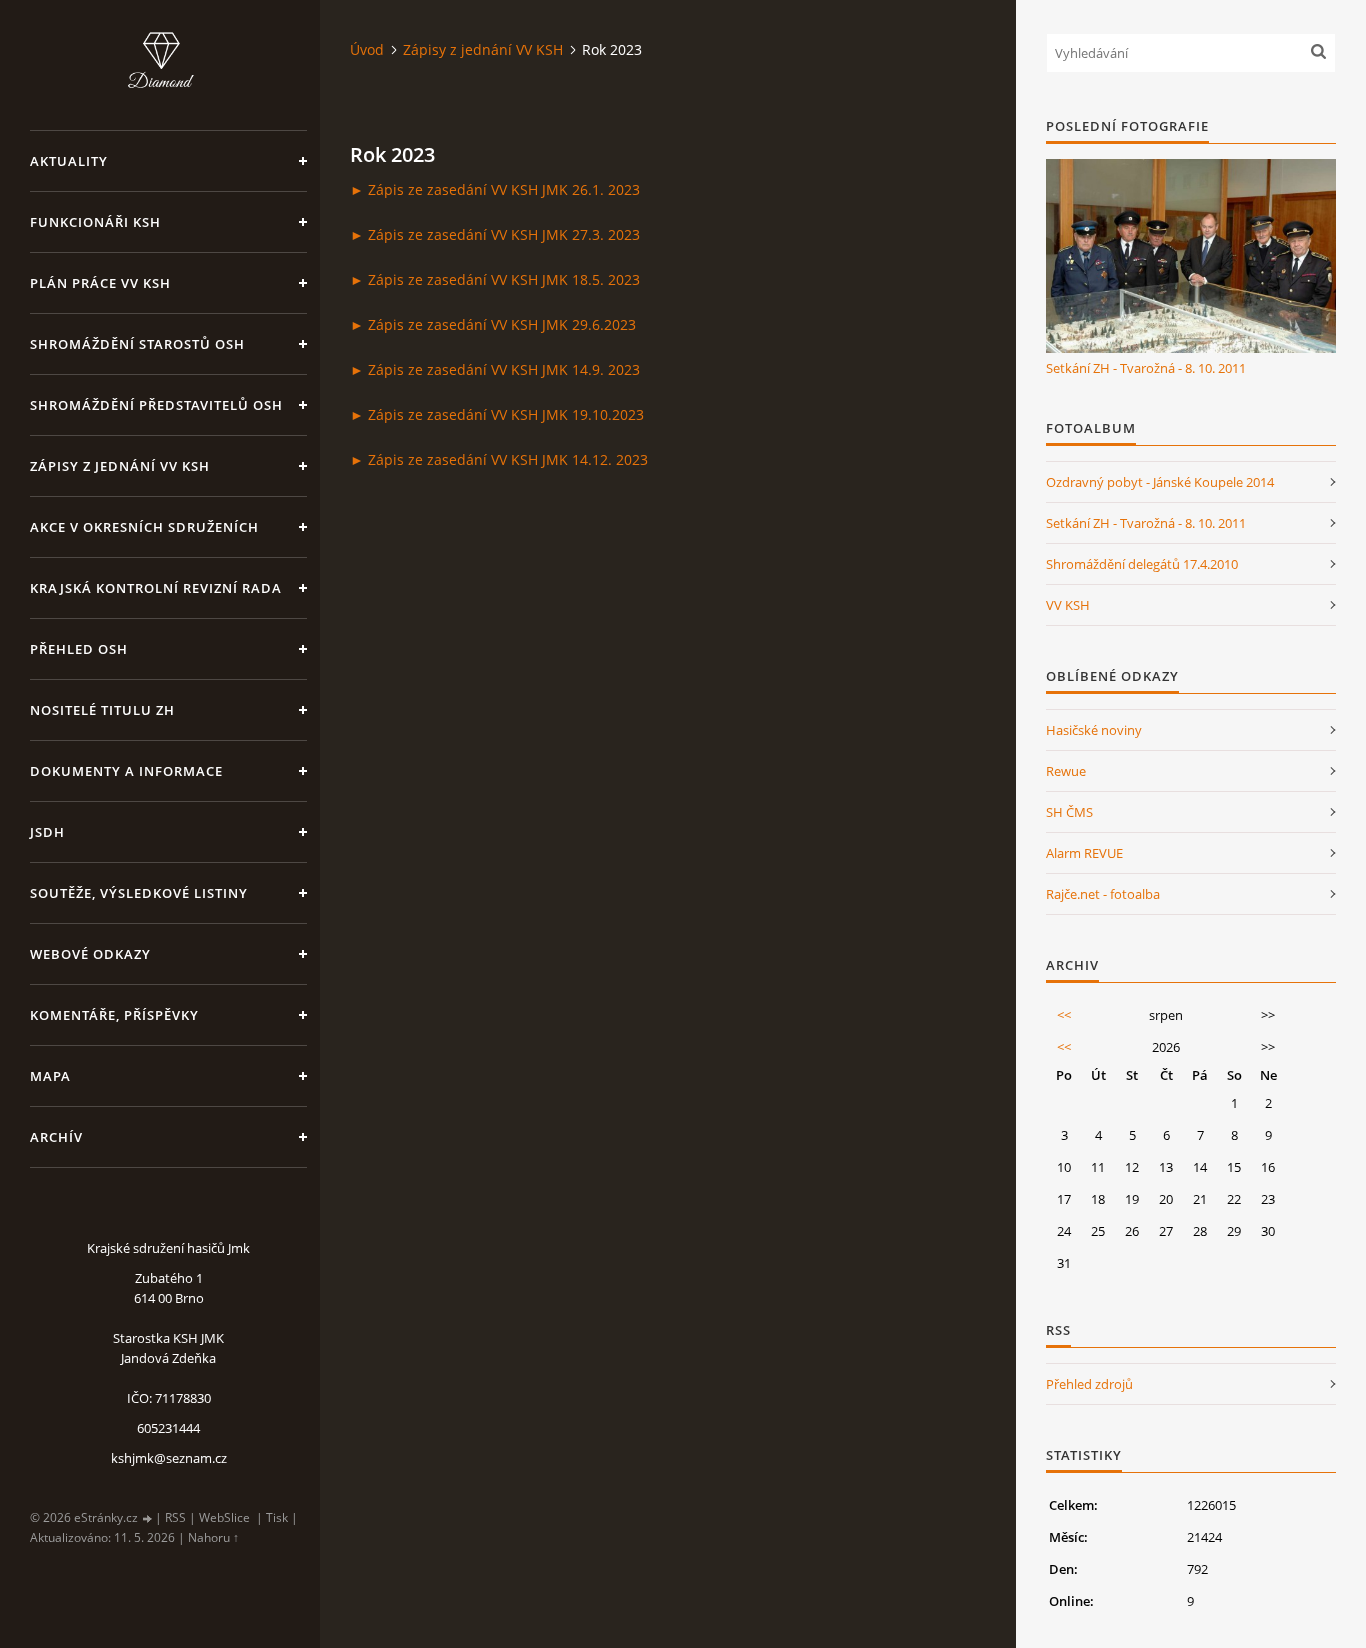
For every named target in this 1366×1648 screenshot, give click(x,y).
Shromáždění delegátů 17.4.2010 (1142, 564)
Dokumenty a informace (126, 771)
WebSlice (224, 1517)
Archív (56, 1137)
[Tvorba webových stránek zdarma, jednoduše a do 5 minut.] (148, 1518)
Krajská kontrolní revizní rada (156, 588)
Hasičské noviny (1094, 730)
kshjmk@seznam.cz (169, 1458)
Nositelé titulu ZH (102, 710)
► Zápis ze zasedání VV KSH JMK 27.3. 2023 (495, 234)
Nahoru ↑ (213, 1537)
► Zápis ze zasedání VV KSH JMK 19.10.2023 (497, 414)
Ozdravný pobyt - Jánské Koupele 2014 (1160, 482)
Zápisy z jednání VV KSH (120, 466)
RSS (175, 1517)
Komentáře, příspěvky (114, 1015)
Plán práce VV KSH (100, 283)
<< (1064, 1015)
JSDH (47, 832)
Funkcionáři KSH (95, 222)
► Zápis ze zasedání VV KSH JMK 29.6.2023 (493, 324)
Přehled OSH (79, 649)
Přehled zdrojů (1089, 1384)
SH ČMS (1069, 812)
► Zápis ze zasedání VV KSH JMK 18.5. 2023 (495, 279)
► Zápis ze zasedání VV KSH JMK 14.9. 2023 (495, 369)
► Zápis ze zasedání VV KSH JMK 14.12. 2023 (499, 459)
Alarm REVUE (1084, 853)
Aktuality (69, 161)
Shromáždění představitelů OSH (156, 405)
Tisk (277, 1517)
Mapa (50, 1076)
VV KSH (1068, 605)
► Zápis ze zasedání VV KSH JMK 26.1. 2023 (495, 189)
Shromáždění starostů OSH (137, 344)
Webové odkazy (90, 954)
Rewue (1066, 771)
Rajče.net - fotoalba (1103, 894)
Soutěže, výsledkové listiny (139, 893)
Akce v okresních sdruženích (144, 527)
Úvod (367, 49)
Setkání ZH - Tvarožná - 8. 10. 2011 (1146, 368)
